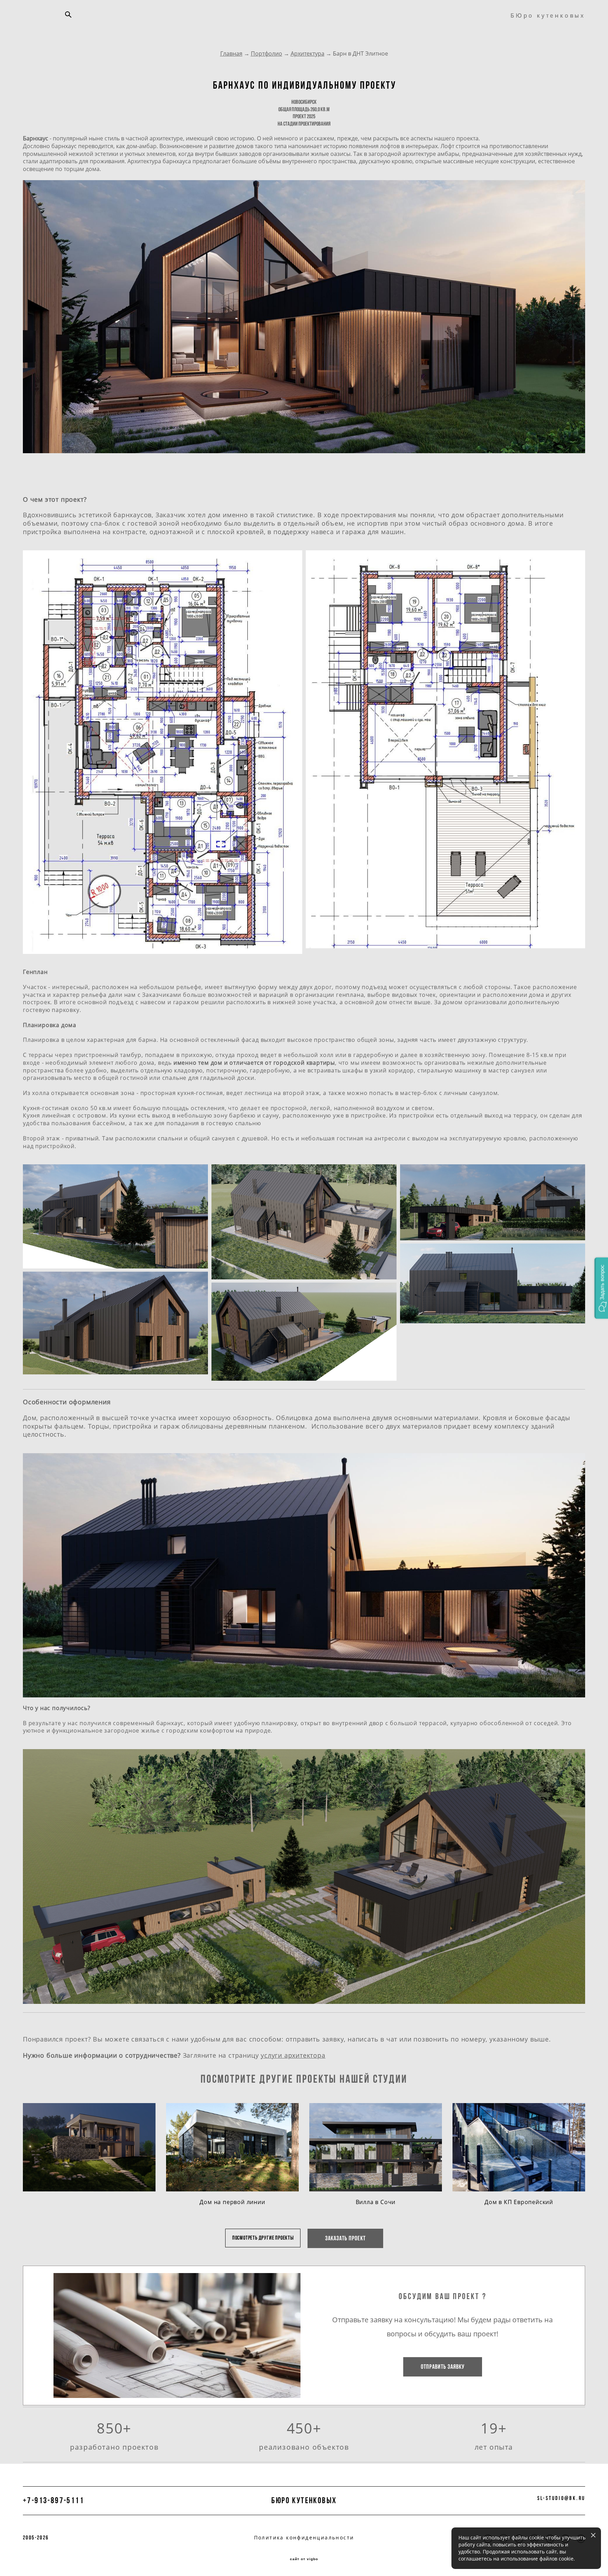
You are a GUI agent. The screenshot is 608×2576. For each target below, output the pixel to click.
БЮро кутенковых (548, 15)
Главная (231, 53)
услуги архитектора (293, 2055)
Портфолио (267, 53)
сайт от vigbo (304, 2559)
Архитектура (308, 53)
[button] (601, 1288)
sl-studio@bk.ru (561, 2498)
